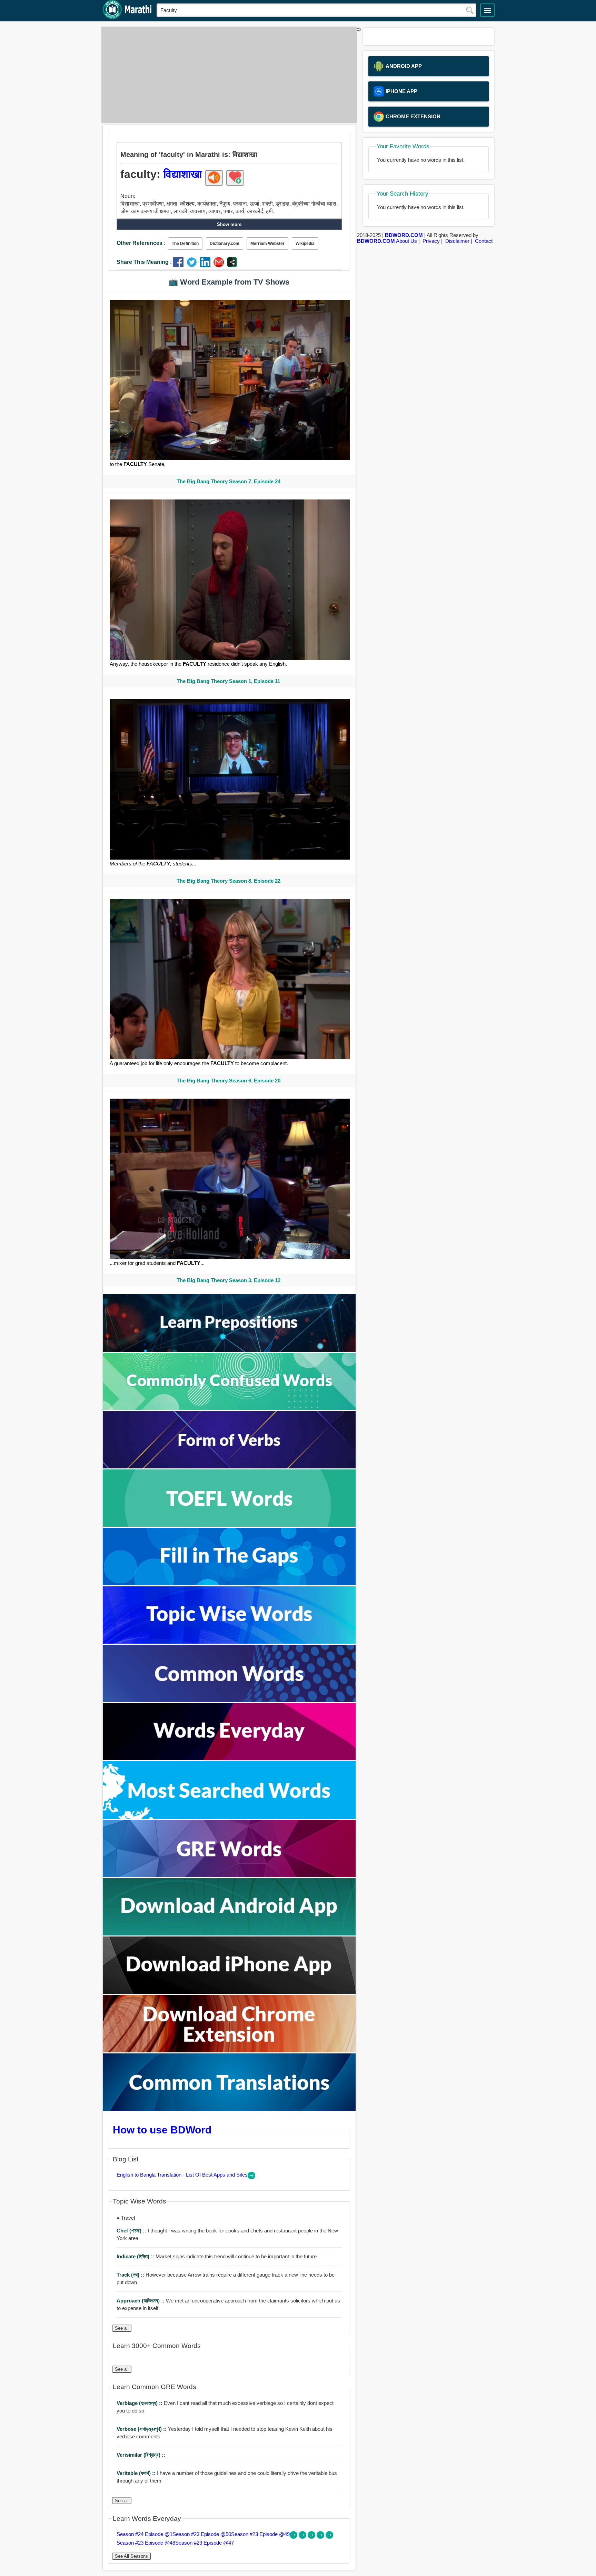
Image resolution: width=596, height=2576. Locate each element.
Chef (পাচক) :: (132, 2231)
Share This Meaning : (144, 262)
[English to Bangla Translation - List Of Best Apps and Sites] (251, 2177)
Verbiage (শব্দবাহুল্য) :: (140, 2403)
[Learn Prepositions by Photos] (229, 1350)
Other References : (141, 243)
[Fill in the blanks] (229, 1583)
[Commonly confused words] (229, 1408)
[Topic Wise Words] (229, 1642)
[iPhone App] (229, 1992)
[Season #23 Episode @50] (303, 2537)
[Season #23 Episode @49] (312, 2537)
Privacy (431, 241)
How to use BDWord (162, 2130)
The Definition (185, 244)
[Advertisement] (227, 75)
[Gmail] (220, 265)
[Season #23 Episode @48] (321, 2537)
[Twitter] (193, 265)
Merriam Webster (267, 244)
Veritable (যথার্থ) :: (137, 2473)
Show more (229, 224)
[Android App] (229, 1934)
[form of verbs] (229, 1467)
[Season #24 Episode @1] (294, 2537)
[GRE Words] (229, 1875)
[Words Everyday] (229, 1758)
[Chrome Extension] (229, 2050)
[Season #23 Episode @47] (329, 2537)
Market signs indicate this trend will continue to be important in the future (217, 2256)
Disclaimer (457, 241)
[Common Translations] (229, 2109)
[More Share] (232, 265)
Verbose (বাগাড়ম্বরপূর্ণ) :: (142, 2429)
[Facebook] (180, 265)
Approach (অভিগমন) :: (141, 2301)
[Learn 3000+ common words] (229, 1700)
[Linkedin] (207, 265)
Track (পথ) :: (131, 2275)
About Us (406, 241)
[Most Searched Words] (229, 1817)
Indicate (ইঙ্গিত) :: (136, 2256)
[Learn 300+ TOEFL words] (229, 1525)
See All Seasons (131, 2556)
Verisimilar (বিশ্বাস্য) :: (141, 2455)
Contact (484, 241)
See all (122, 2328)
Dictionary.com (225, 244)
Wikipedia (305, 244)
